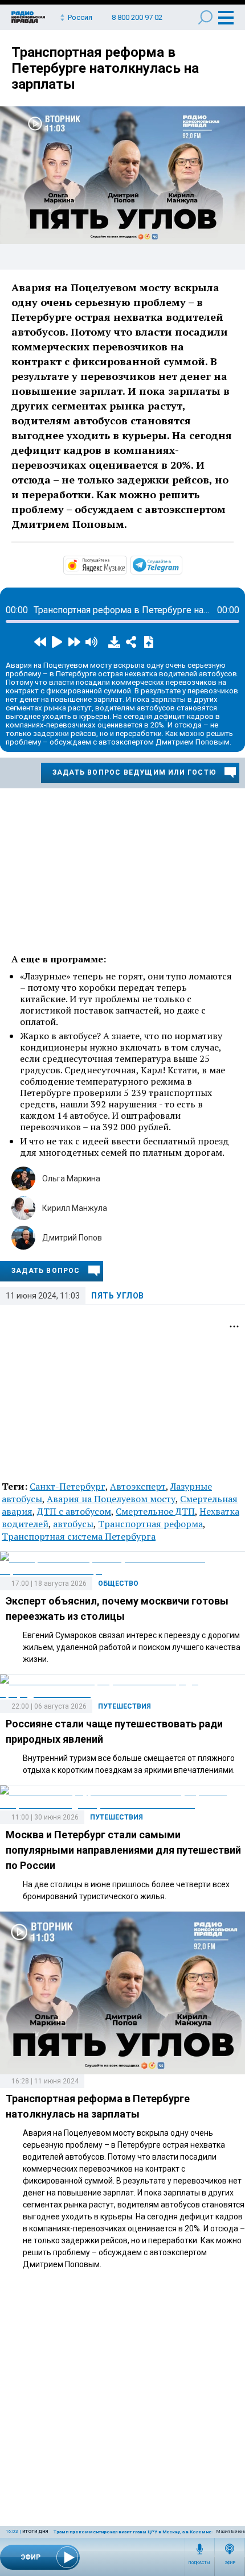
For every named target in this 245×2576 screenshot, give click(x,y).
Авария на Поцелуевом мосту (111, 1499)
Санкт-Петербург (68, 1486)
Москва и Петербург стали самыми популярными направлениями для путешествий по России (123, 1850)
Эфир (230, 2563)
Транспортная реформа (150, 1524)
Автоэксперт (138, 1486)
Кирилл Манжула (75, 1208)
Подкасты (199, 2563)
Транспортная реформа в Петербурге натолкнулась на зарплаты (105, 68)
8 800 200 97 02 (137, 17)
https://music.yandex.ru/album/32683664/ (126, 564)
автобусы (73, 1524)
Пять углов (118, 1296)
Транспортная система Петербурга (79, 1536)
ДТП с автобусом (74, 1511)
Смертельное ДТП (155, 1511)
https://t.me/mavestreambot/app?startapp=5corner (181, 564)
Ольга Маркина (71, 1179)
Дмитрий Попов (72, 1238)
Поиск (205, 17)
